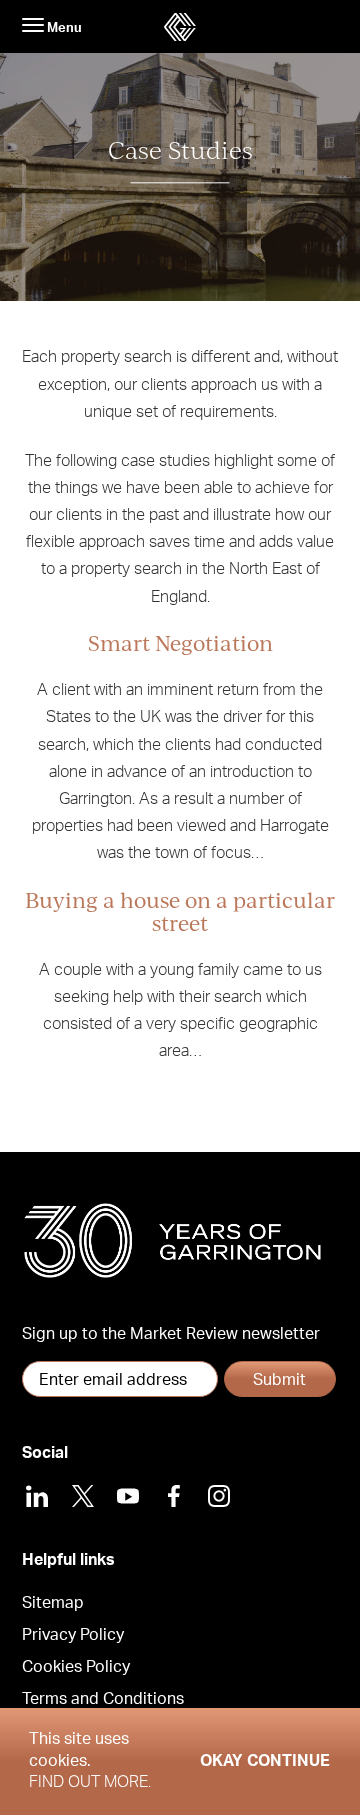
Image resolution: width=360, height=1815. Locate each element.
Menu (63, 28)
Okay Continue (265, 1761)
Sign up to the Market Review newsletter (171, 1334)
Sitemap (53, 1603)
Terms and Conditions (103, 1699)
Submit (279, 1380)
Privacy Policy (73, 1635)
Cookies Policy (76, 1667)
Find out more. (90, 1782)
